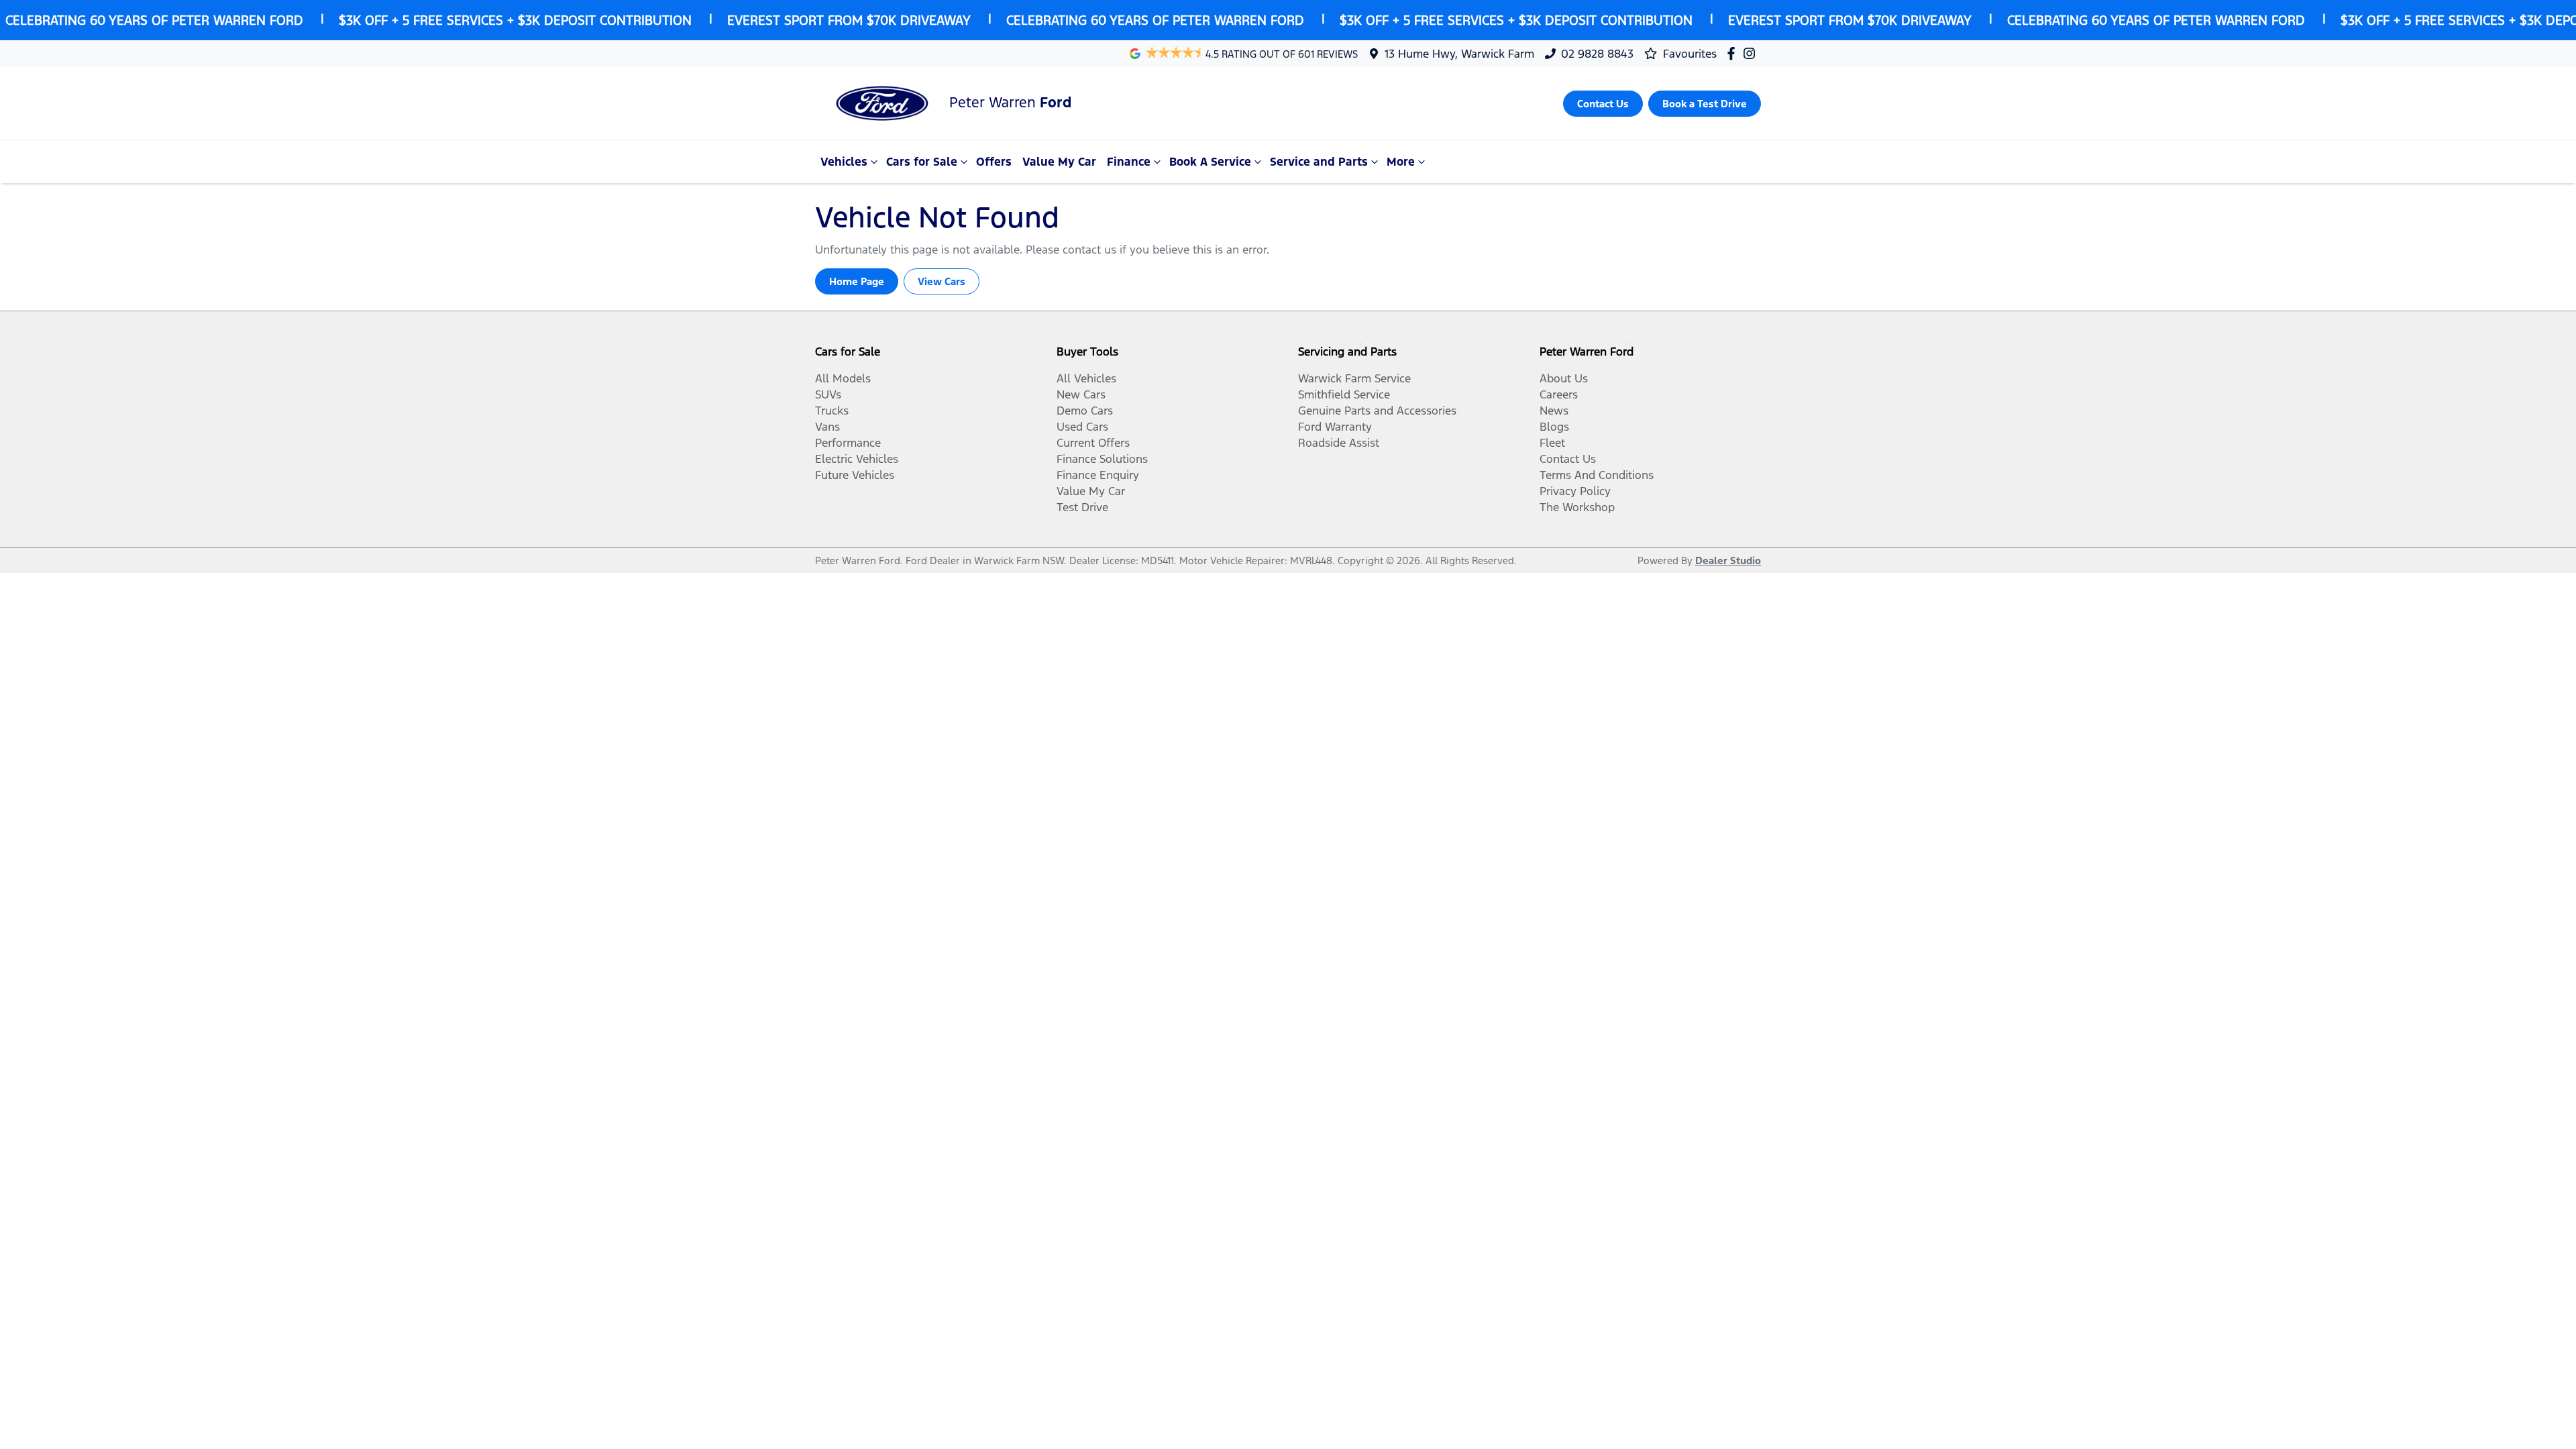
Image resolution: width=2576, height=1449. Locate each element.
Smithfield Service (1344, 394)
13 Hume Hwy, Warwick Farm (1459, 54)
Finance (1129, 162)
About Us (1564, 378)
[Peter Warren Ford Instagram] (1752, 53)
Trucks (832, 411)
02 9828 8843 (1597, 54)
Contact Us (1568, 459)
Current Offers (1093, 443)
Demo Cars (1085, 411)
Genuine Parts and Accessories (1377, 411)
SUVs (828, 394)
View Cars (942, 281)
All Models (843, 378)
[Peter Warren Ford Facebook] (1734, 53)
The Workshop (1577, 507)
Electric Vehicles (857, 459)
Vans (827, 427)
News (1554, 411)
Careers (1559, 394)
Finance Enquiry (1098, 475)
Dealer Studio (1728, 560)
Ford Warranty (1335, 427)
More (1401, 162)
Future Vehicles (855, 475)
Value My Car (1059, 162)
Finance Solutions (1102, 459)
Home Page (857, 281)
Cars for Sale (922, 162)
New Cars (1081, 394)
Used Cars (1082, 427)
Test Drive (1082, 507)
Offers (994, 162)
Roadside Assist (1339, 443)
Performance (848, 443)
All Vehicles (1086, 378)
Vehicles (844, 162)
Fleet (1552, 443)
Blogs (1554, 427)
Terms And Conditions (1597, 475)
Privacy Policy (1575, 491)
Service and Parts (1319, 162)
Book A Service (1210, 162)
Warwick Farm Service (1354, 378)
